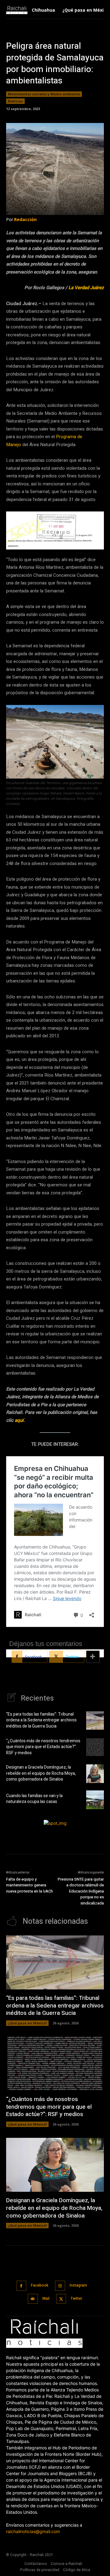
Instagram (78, 2285)
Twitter (76, 2298)
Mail (46, 2298)
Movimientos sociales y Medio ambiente (44, 94)
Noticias (15, 101)
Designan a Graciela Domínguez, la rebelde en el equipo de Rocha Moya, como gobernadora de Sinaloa (41, 1773)
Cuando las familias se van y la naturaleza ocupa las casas (34, 1799)
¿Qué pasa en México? (27, 2023)
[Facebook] (22, 2286)
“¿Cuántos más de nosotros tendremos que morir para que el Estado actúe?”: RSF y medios (43, 1747)
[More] (93, 1657)
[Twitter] (61, 2299)
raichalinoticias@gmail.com (33, 2531)
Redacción (25, 219)
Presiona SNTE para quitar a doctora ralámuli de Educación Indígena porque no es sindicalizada (81, 1891)
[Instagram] (60, 2286)
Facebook (40, 2285)
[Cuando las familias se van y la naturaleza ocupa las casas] (95, 1800)
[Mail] (33, 2299)
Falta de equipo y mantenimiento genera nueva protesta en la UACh (29, 1885)
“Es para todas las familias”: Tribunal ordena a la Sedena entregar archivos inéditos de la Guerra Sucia (41, 1720)
